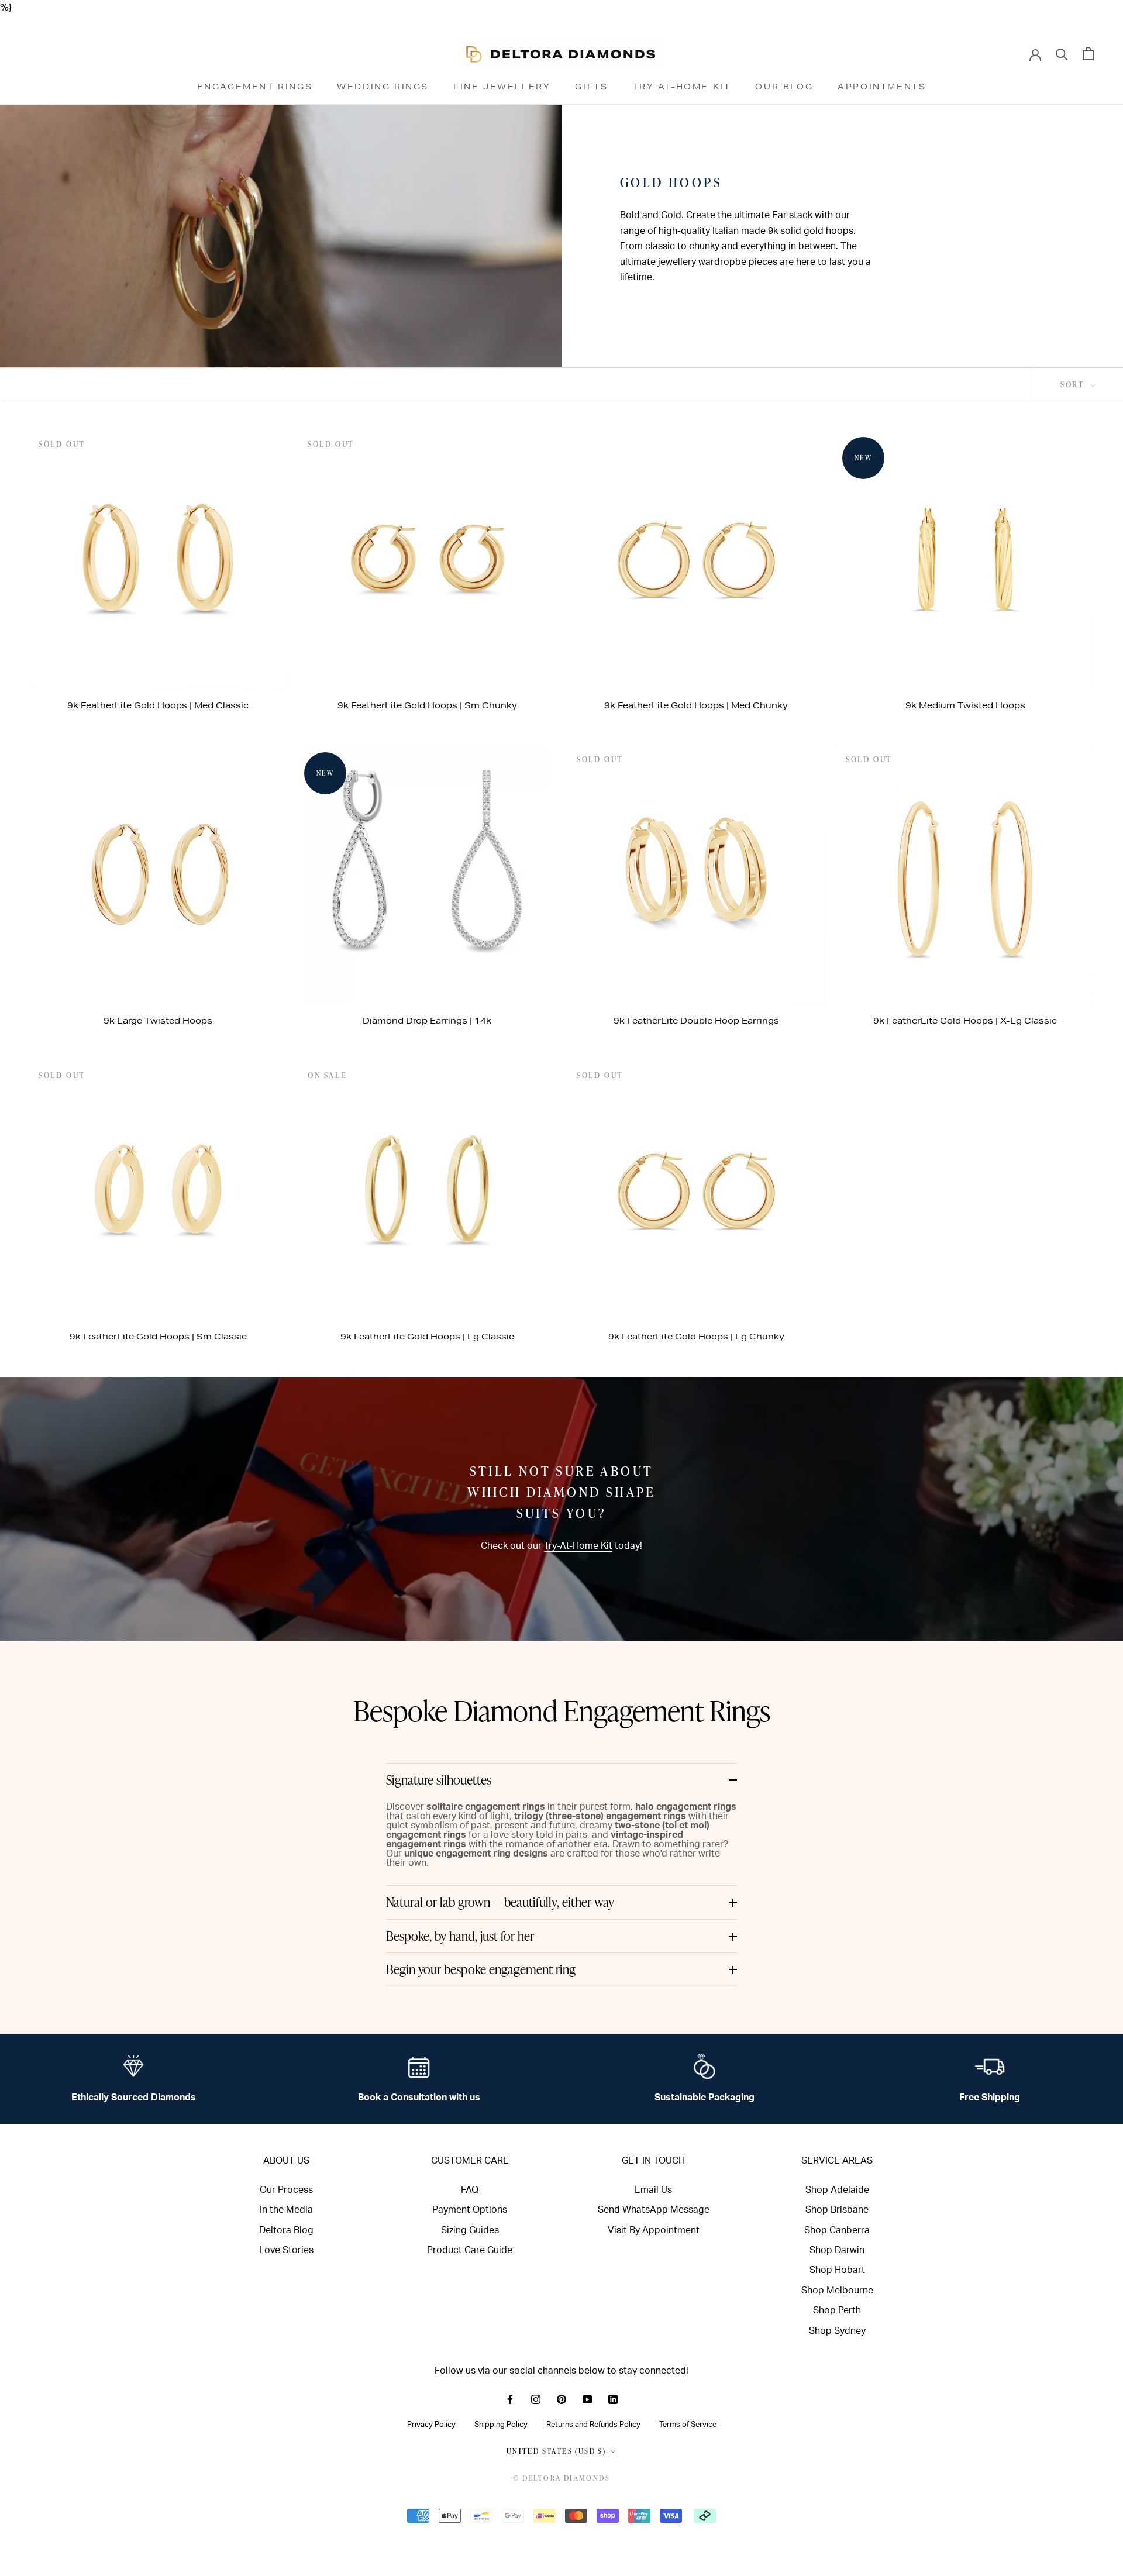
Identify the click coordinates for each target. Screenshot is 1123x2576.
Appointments (882, 87)
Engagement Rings (255, 87)
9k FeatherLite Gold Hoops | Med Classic (158, 705)
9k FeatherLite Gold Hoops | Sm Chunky (427, 705)
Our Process (286, 2190)
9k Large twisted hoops (158, 1021)
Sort (1074, 384)
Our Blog (784, 87)
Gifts (591, 87)
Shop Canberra (837, 2230)
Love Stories (286, 2250)
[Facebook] (510, 2399)
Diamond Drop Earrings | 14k (427, 1021)
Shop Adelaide (837, 2190)
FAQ (470, 2190)
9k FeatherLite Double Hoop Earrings (696, 1021)
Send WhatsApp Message (654, 2210)
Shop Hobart (837, 2270)
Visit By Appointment (654, 2230)
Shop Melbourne (837, 2291)
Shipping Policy (501, 2425)
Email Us (653, 2190)
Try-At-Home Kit (578, 1546)
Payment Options (470, 2210)
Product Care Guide (470, 2250)
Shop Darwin (837, 2250)
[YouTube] (587, 2399)
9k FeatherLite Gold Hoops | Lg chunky (696, 1337)
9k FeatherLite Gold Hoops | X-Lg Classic (965, 1021)
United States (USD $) (556, 2451)
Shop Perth (837, 2310)
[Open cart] (1088, 54)
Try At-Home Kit (681, 87)
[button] (561, 1780)
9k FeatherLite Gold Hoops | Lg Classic (427, 1337)
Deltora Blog (286, 2230)
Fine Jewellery (502, 87)
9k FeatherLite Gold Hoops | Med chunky (696, 705)
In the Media (286, 2210)
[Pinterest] (561, 2399)
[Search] (1062, 54)
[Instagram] (536, 2399)
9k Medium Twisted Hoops (965, 705)
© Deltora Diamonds (561, 2478)
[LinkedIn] (613, 2399)
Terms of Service (688, 2425)
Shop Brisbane (837, 2210)
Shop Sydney (837, 2331)
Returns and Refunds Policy (593, 2425)
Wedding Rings (383, 87)
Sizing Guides (470, 2230)
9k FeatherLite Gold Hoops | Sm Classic (158, 1337)
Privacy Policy (431, 2425)
